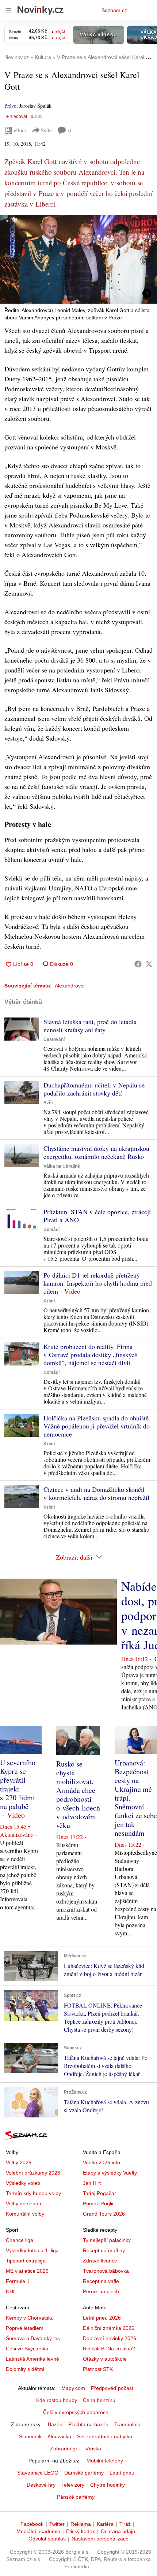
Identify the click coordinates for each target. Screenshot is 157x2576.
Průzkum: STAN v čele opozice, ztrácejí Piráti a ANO (97, 1216)
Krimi (49, 1301)
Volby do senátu (24, 2204)
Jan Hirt (92, 2183)
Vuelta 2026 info (102, 2162)
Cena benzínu (99, 2400)
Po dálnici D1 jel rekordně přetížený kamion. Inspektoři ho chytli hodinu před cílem (98, 1283)
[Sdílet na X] (149, 964)
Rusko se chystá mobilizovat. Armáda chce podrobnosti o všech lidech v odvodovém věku (78, 1795)
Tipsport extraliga (26, 2261)
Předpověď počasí (112, 2388)
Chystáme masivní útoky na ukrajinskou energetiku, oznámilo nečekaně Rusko (96, 1152)
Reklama (81, 2524)
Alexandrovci (70, 986)
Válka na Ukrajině (62, 1166)
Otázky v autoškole (105, 2359)
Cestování (54, 1039)
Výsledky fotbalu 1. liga (32, 2250)
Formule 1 (18, 2281)
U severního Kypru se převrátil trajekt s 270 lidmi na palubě (18, 1784)
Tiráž (125, 2524)
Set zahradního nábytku (105, 2436)
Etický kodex (81, 2531)
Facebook (32, 2524)
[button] (78, 259)
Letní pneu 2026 (102, 2318)
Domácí (51, 1230)
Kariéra (105, 2524)
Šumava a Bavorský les (33, 2338)
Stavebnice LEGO (38, 2473)
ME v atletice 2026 (27, 2271)
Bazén (55, 2424)
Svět (48, 1103)
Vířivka (93, 2449)
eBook (20, 130)
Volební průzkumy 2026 (33, 2173)
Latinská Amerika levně (32, 2359)
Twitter (57, 2524)
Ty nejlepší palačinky (107, 2240)
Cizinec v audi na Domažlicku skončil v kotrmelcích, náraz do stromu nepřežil (96, 1493)
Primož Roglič (99, 2204)
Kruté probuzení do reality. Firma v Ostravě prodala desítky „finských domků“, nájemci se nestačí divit (91, 1354)
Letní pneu (122, 2473)
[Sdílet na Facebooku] (138, 964)
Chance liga (20, 2240)
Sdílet (47, 130)
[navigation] (9, 10)
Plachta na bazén (88, 2424)
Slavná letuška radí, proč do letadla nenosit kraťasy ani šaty (90, 1026)
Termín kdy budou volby (33, 2193)
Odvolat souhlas (47, 2539)
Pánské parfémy (76, 2497)
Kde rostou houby (57, 2400)
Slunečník (30, 2436)
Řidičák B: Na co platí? (109, 2349)
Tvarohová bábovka (106, 2271)
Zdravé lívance (100, 2261)
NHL (11, 2291)
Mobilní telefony (105, 2461)
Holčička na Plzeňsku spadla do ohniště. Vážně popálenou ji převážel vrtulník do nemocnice (97, 1426)
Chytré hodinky (108, 2485)
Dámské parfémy (84, 2473)
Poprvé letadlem (25, 2328)
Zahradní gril (65, 2449)
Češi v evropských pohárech (76, 2412)
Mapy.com (73, 2388)
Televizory (73, 2485)
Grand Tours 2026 (104, 2214)
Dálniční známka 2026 (109, 2328)
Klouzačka (59, 2436)
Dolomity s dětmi (25, 2369)
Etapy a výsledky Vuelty (110, 2173)
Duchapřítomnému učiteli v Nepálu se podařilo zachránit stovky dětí (94, 1089)
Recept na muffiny (104, 2250)
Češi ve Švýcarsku (27, 2349)
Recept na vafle (101, 2281)
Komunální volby (25, 2214)
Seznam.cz (114, 10)
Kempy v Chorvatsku (30, 2318)
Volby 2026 (19, 2162)
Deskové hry (41, 2485)
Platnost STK (98, 2369)
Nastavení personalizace (100, 2539)
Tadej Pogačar (99, 2193)
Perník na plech (101, 2291)
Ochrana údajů (118, 2531)
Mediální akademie (38, 2531)
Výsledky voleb (23, 2183)
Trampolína (127, 2424)
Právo (10, 106)
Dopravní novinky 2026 (110, 2338)
